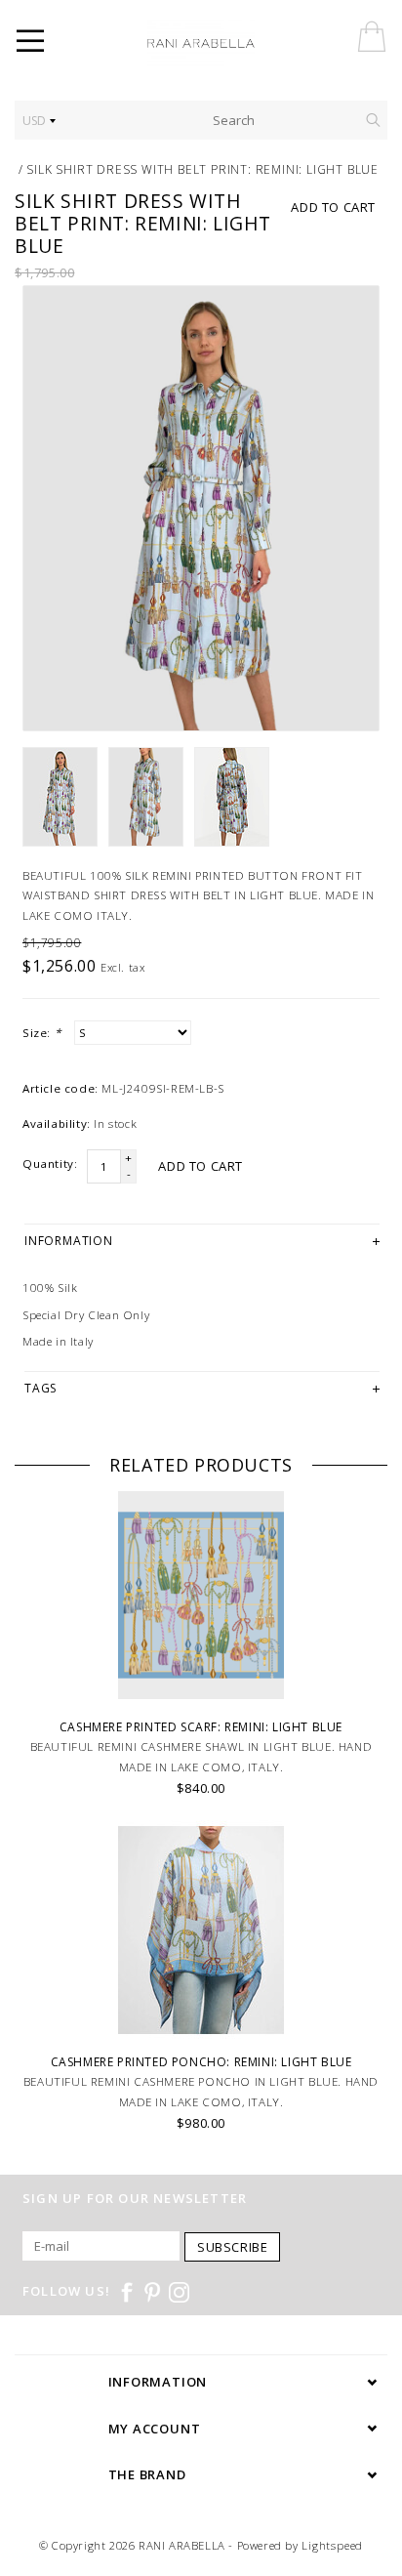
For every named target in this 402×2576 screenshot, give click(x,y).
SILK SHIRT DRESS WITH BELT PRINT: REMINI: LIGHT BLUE (202, 169)
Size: (41, 1033)
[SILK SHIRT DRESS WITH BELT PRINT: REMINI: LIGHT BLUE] (201, 508)
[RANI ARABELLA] (228, 44)
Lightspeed (332, 2545)
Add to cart (333, 207)
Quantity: (50, 1163)
